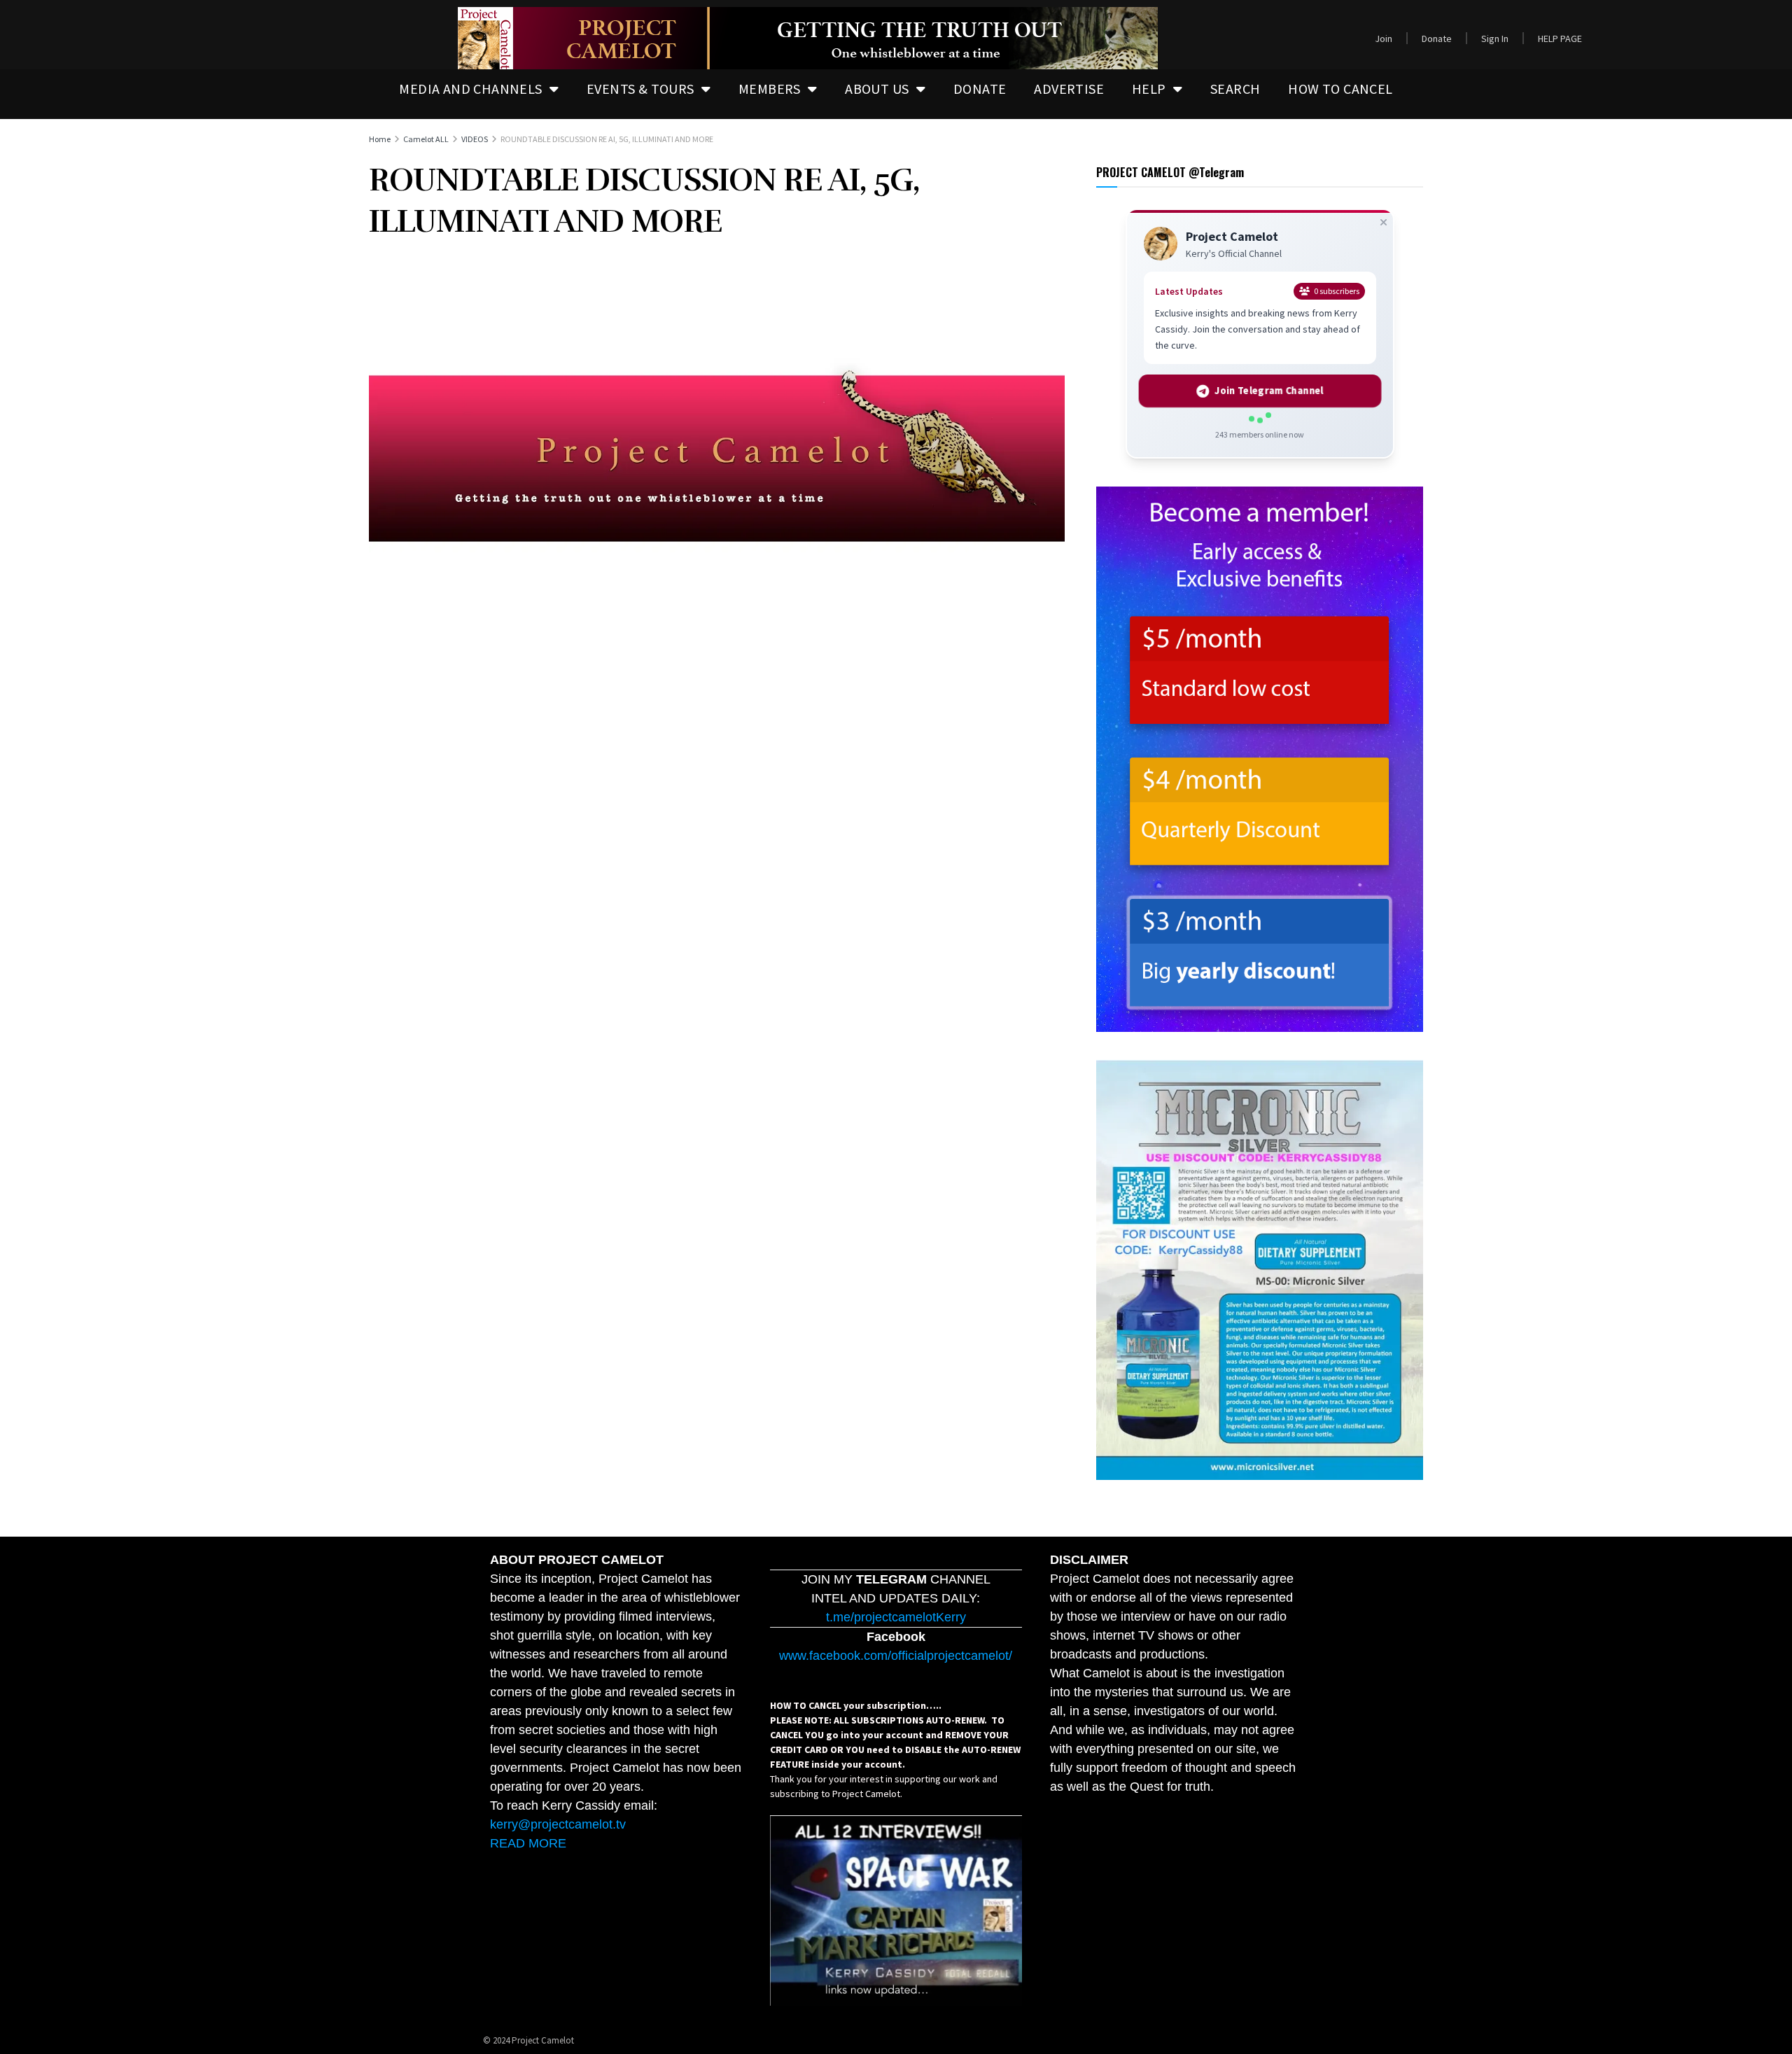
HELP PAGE (1560, 39)
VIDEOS (475, 139)
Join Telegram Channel (1269, 391)
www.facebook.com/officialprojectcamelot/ (896, 1656)
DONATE (980, 89)
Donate (1437, 39)
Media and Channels (470, 89)
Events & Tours (640, 89)
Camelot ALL (426, 139)
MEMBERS (770, 89)
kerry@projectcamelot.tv (558, 1824)
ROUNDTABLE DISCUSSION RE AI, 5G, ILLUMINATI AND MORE (607, 139)
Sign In (1495, 39)
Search (1235, 89)
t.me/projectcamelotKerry (896, 1617)
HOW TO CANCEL (1340, 89)
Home (380, 139)
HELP (1149, 89)
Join (1384, 39)
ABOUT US (877, 89)
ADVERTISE (1069, 89)
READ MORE (528, 1843)
